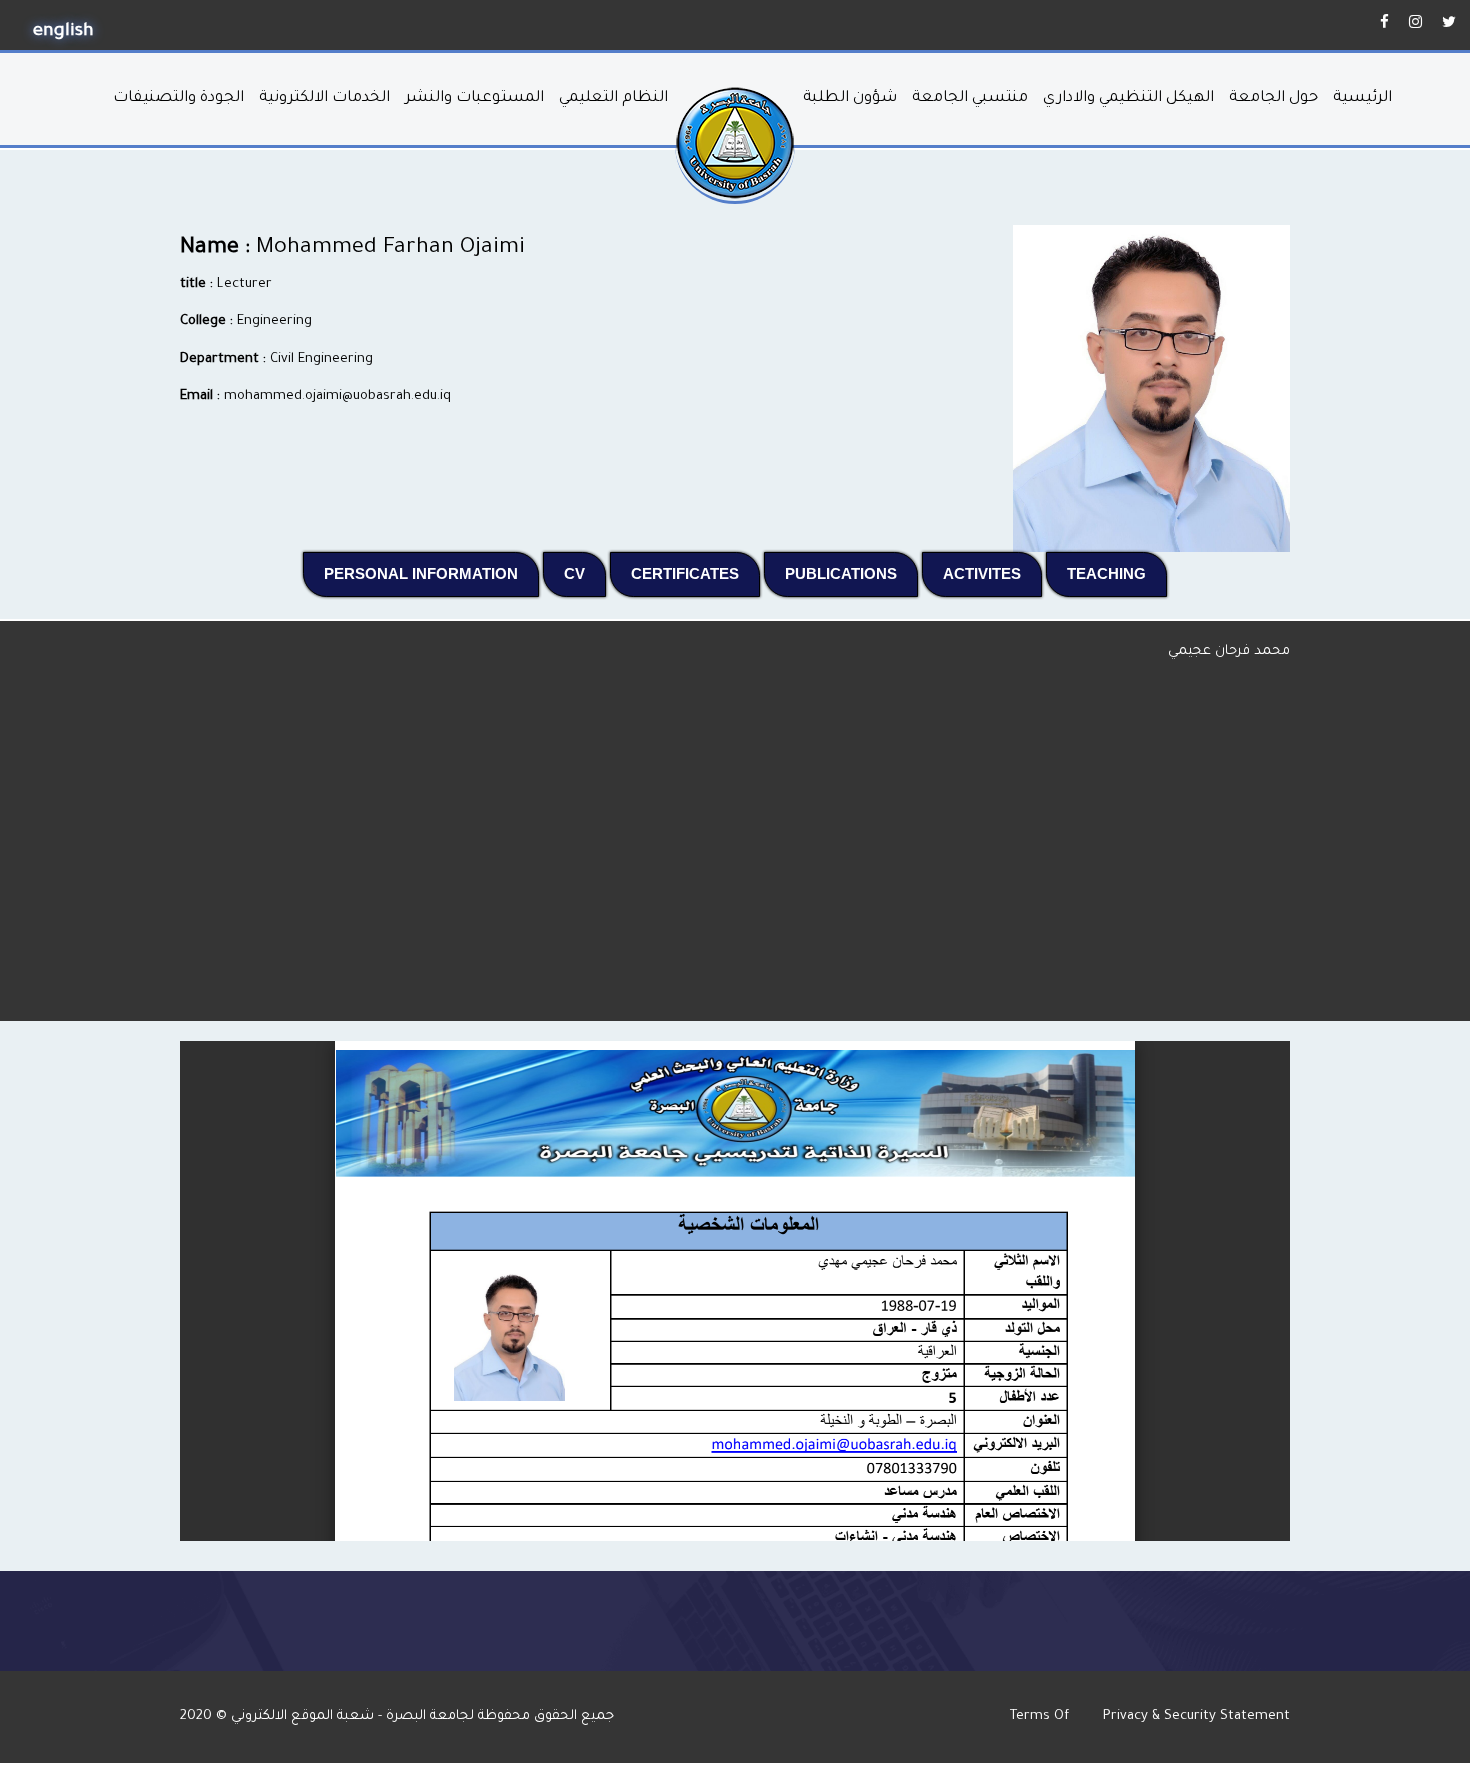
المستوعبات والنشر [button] (474, 98)
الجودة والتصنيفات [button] (178, 98)
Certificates (695, 573)
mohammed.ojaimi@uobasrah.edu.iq (337, 396)
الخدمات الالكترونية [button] (324, 98)
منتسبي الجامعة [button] (970, 98)
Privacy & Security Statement (1196, 1716)
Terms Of (1041, 1716)
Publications (851, 573)
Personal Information (431, 573)
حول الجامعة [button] (1273, 98)
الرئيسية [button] (1362, 98)
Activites (992, 573)
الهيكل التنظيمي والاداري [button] (1128, 98)
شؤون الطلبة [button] (850, 98)
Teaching (1117, 573)
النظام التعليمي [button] (613, 98)
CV (585, 573)
